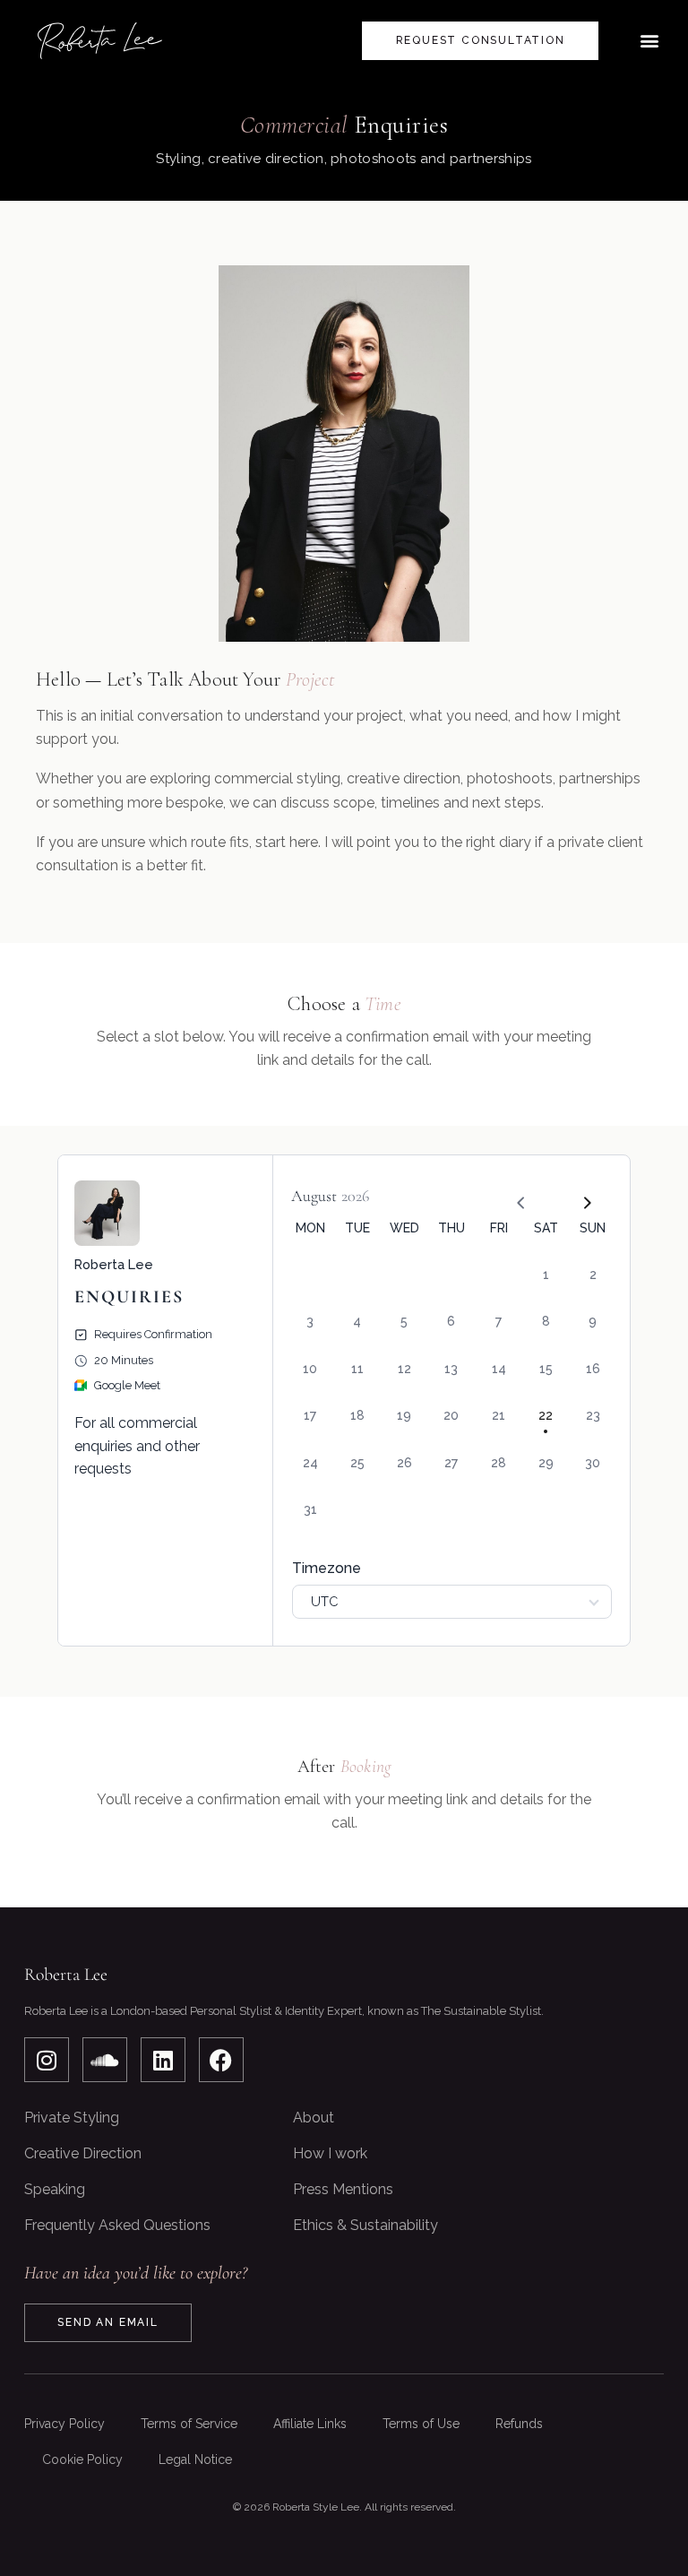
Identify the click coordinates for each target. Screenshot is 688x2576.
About (314, 2118)
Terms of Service (189, 2424)
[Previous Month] (515, 1196)
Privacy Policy (64, 2424)
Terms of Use (421, 2424)
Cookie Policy (82, 2459)
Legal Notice (195, 2459)
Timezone (327, 1568)
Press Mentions (343, 2189)
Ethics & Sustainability (365, 2225)
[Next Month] (579, 1196)
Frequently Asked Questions (117, 2225)
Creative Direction (83, 2153)
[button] (649, 41)
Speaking (55, 2189)
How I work (330, 2153)
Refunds (519, 2424)
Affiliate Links (310, 2424)
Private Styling (72, 2118)
